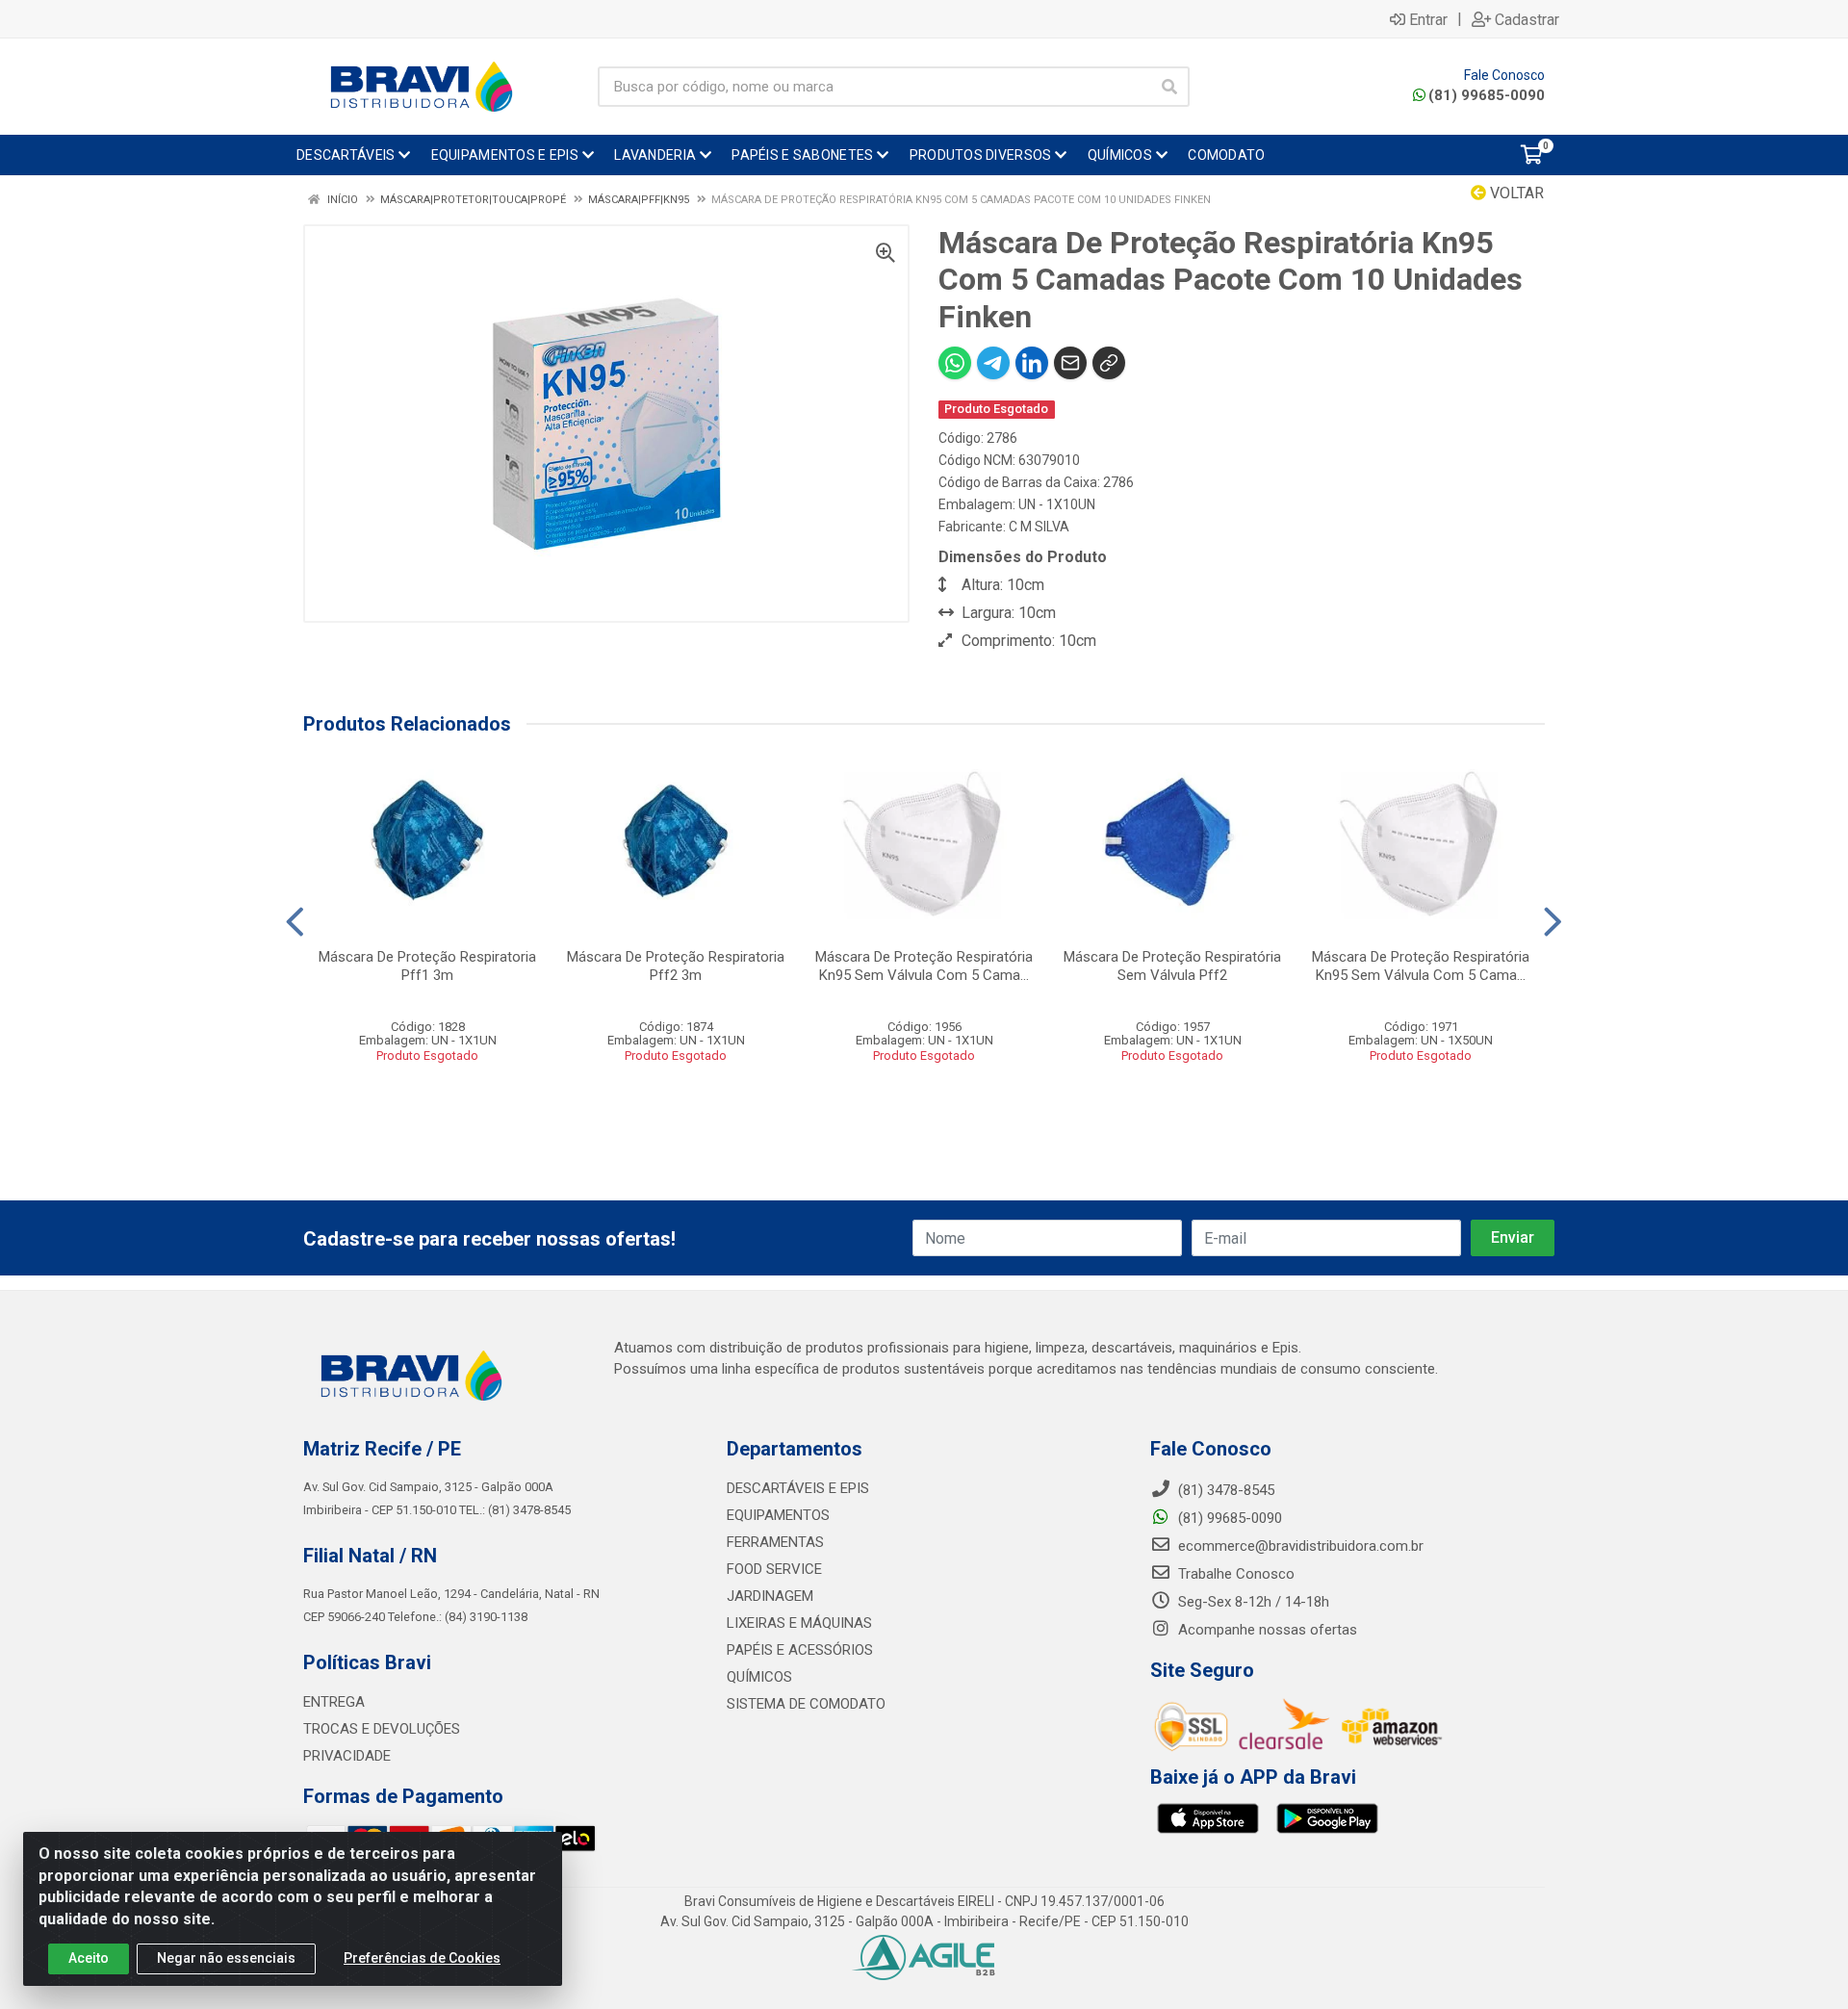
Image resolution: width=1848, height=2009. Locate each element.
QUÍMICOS (759, 1677)
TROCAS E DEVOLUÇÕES (382, 1729)
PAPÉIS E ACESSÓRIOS (800, 1650)
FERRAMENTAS (775, 1542)
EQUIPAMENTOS (778, 1515)
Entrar (1428, 19)
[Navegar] (295, 922)
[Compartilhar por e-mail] (1070, 363)
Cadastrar (1527, 19)
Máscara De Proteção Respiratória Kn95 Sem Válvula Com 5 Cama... (924, 966)
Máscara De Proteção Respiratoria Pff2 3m (676, 966)
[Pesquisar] (1169, 87)
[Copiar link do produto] (1109, 363)
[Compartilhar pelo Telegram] (993, 363)
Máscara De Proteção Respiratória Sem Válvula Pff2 (1172, 966)
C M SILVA (1039, 527)
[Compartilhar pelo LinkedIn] (1032, 363)
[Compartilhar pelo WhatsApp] (955, 363)
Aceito (89, 1958)
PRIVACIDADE (347, 1756)
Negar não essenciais (226, 1958)
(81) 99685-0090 (1487, 95)
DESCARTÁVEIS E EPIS (798, 1488)
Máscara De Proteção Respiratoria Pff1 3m (427, 966)
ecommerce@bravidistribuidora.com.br (1299, 1546)
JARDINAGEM (770, 1596)
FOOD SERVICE (774, 1569)
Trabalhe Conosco (1234, 1574)
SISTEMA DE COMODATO (806, 1704)
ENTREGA (334, 1702)
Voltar (1515, 193)
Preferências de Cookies (422, 1958)
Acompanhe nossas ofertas (1266, 1630)
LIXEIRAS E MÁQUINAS (799, 1623)
